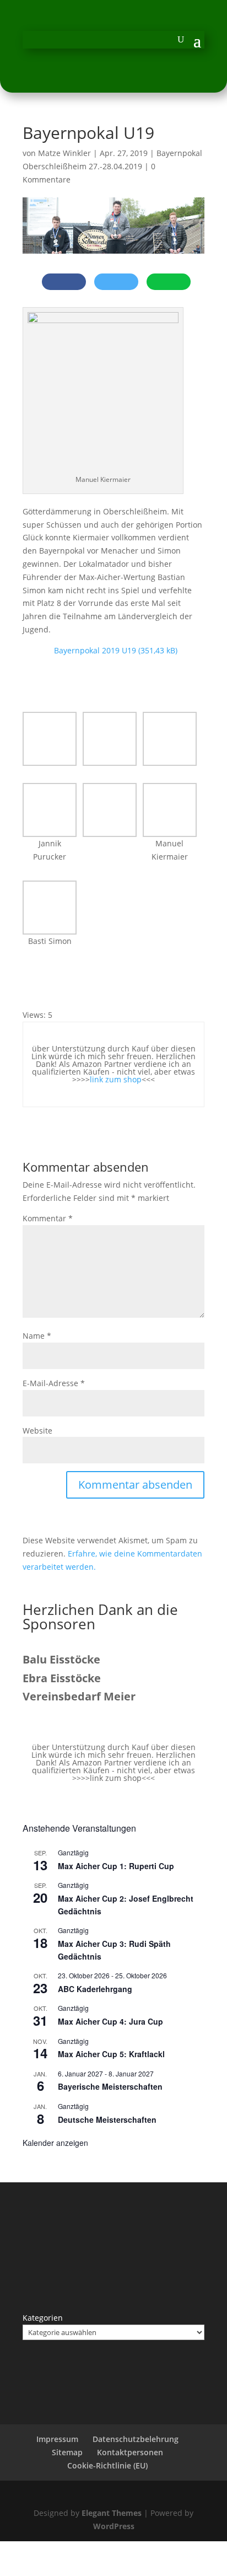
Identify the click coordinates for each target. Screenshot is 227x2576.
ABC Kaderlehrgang (95, 1989)
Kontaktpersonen (130, 2452)
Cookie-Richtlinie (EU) (107, 2465)
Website (37, 1431)
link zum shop (116, 1079)
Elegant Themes (112, 2513)
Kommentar (48, 1218)
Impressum (57, 2439)
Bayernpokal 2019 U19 (95, 650)
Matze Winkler (64, 153)
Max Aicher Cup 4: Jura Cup (110, 2021)
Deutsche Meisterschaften (107, 2119)
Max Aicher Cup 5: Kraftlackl (111, 2054)
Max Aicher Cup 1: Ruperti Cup (116, 1866)
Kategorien (43, 2318)
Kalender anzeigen (55, 2143)
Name (37, 1336)
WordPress (114, 2526)
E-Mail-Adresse (54, 1383)
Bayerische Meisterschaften (110, 2086)
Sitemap (67, 2452)
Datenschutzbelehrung (136, 2439)
